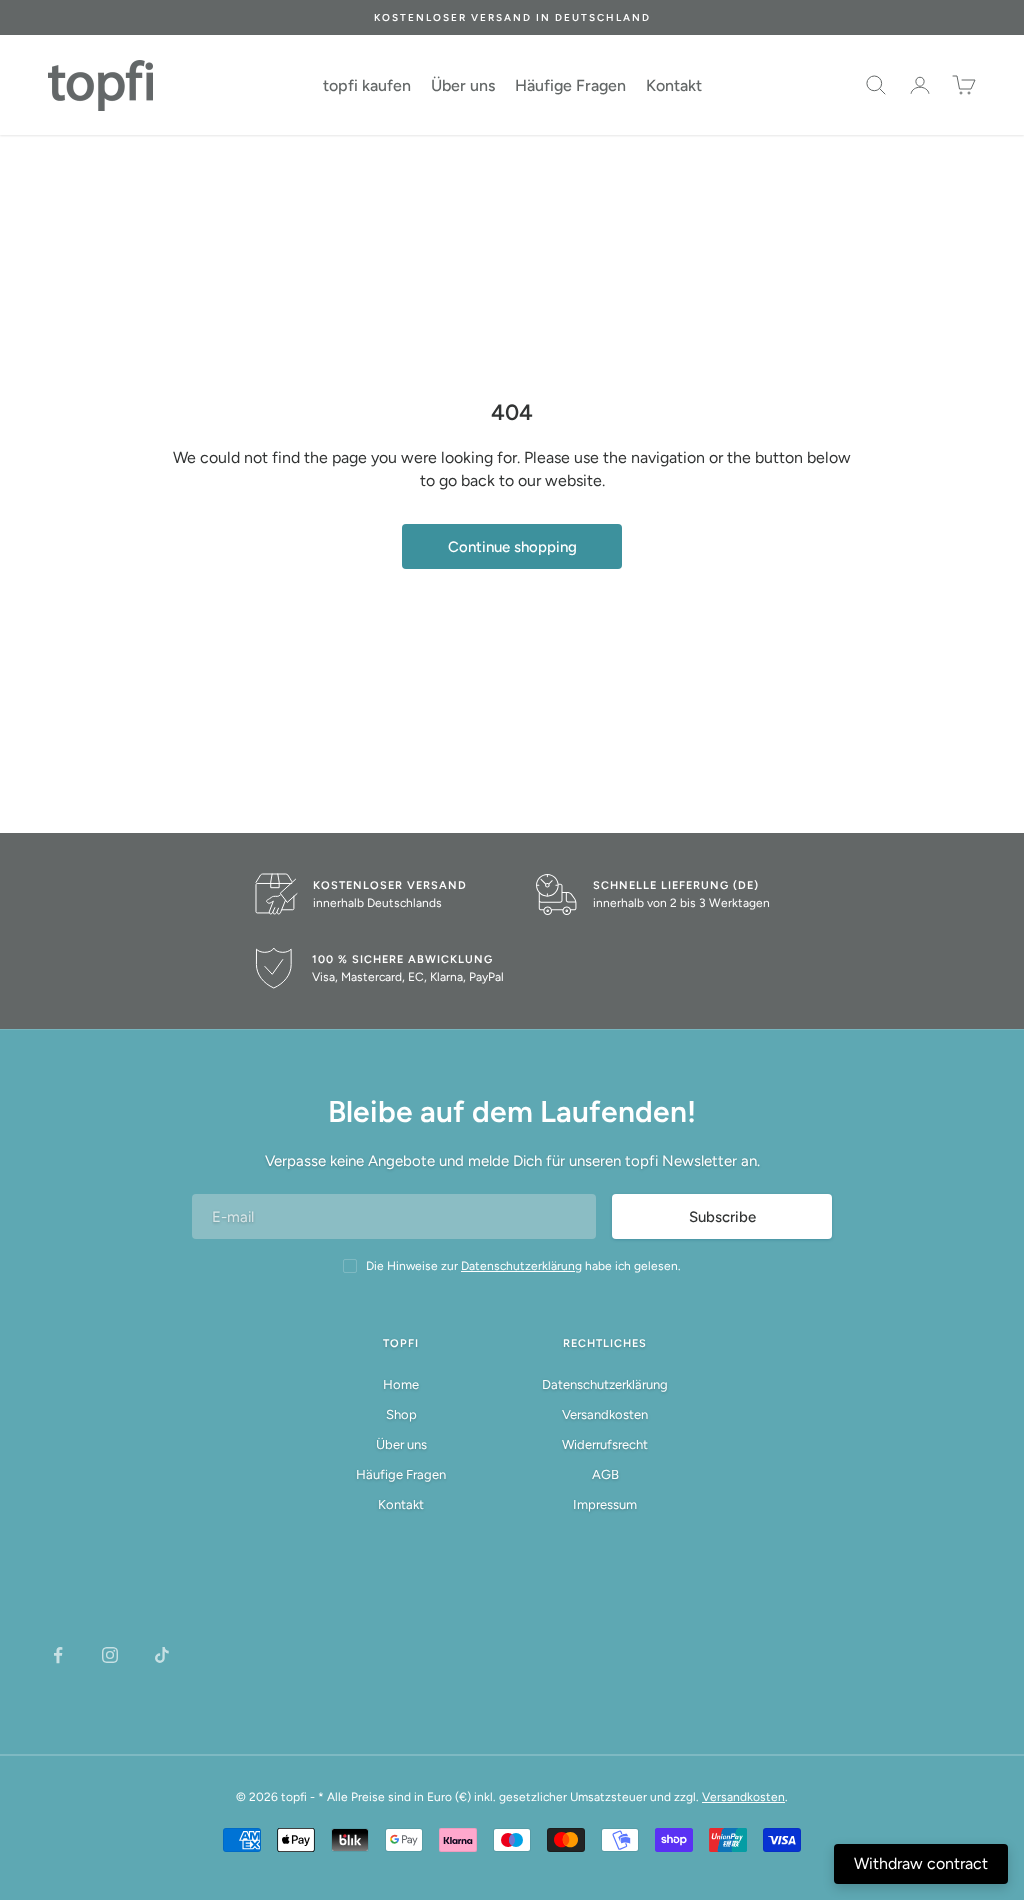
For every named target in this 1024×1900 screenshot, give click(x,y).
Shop (401, 1414)
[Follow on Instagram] (110, 1655)
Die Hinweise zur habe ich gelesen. (523, 1266)
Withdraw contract (921, 1863)
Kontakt (674, 85)
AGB (605, 1474)
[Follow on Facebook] (58, 1655)
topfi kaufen (367, 85)
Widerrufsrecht (605, 1444)
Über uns (463, 85)
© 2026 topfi (271, 1797)
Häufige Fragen (570, 85)
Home (401, 1384)
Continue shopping (512, 547)
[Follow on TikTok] (162, 1655)
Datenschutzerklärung (605, 1384)
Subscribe (722, 1217)
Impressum (605, 1504)
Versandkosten (605, 1414)
